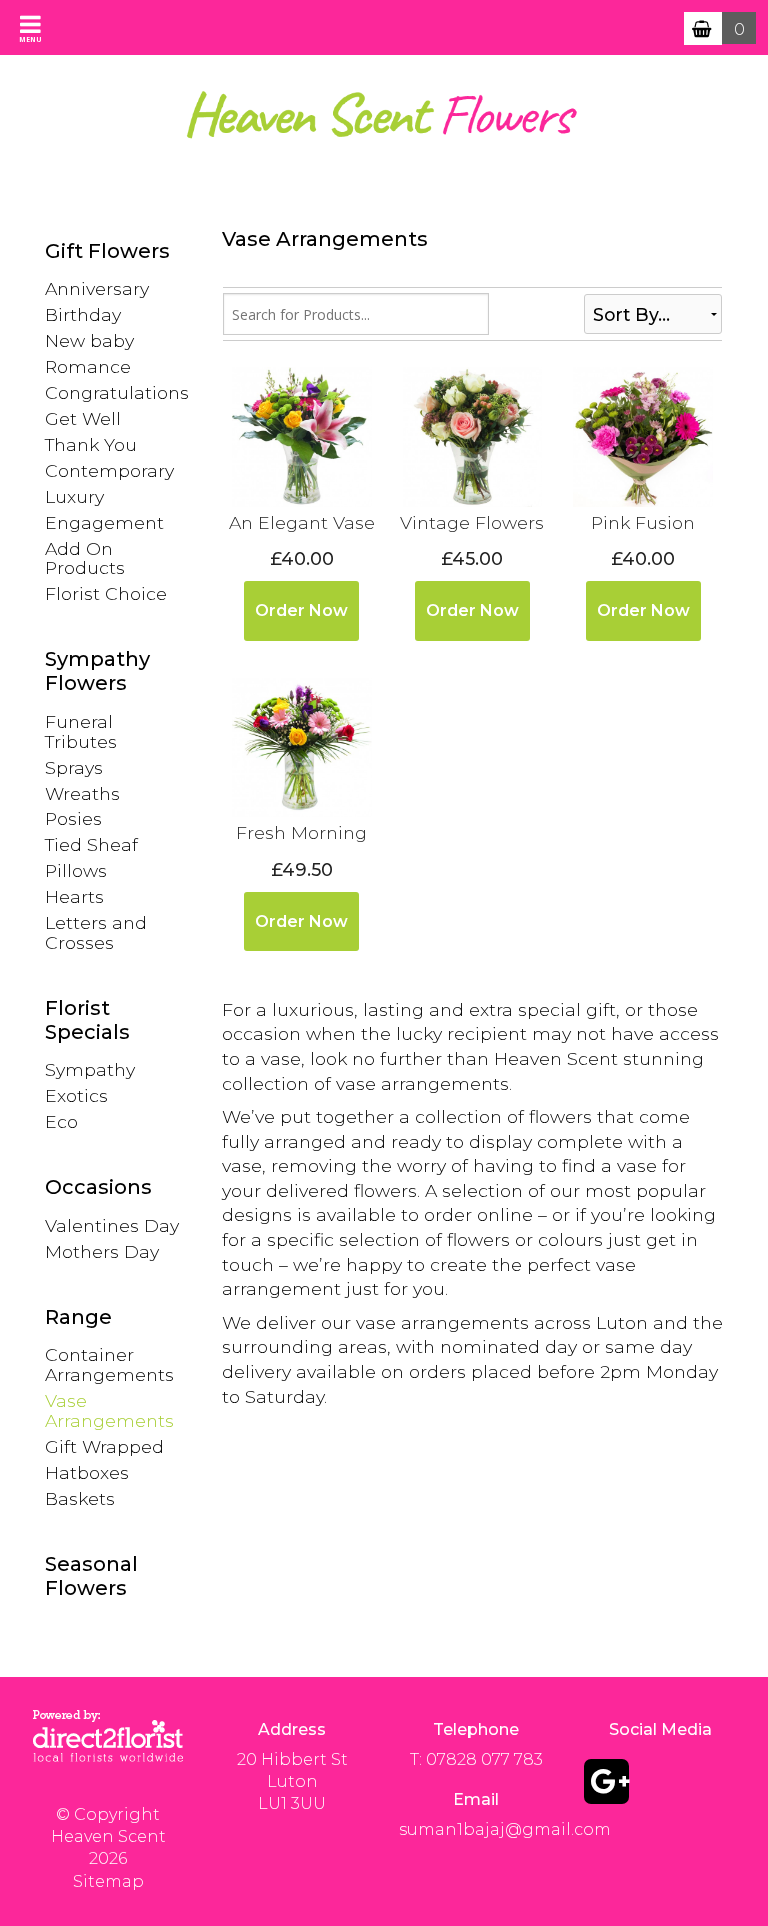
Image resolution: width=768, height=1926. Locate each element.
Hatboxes (87, 1472)
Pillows (76, 870)
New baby (89, 340)
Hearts (74, 896)
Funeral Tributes (81, 731)
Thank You (91, 444)
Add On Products (85, 558)
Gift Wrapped (104, 1446)
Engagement (104, 522)
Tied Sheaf (91, 844)
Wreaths (82, 793)
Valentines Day (112, 1225)
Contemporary (109, 470)
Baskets (80, 1498)
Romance (88, 366)
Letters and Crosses (96, 932)
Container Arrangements (109, 1364)
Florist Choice (106, 593)
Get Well (83, 418)
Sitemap (108, 1881)
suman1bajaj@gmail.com (505, 1829)
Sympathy (90, 1069)
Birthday (83, 314)
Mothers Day (102, 1251)
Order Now (301, 610)
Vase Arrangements (109, 1410)
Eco (61, 1121)
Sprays (74, 767)
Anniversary (97, 288)
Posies (73, 818)
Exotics (76, 1095)
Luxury (74, 496)
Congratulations (117, 392)
